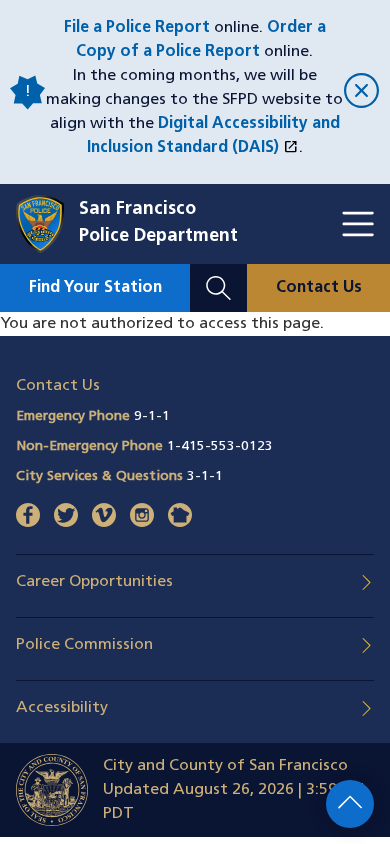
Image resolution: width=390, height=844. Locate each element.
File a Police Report (137, 28)
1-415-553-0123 (220, 446)
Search (218, 276)
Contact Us (319, 288)
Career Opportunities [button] (94, 582)
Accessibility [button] (62, 708)
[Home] (47, 224)
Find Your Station (95, 288)
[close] (359, 92)
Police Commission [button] (84, 645)
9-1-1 (152, 416)
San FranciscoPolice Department (158, 223)
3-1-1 (205, 476)
